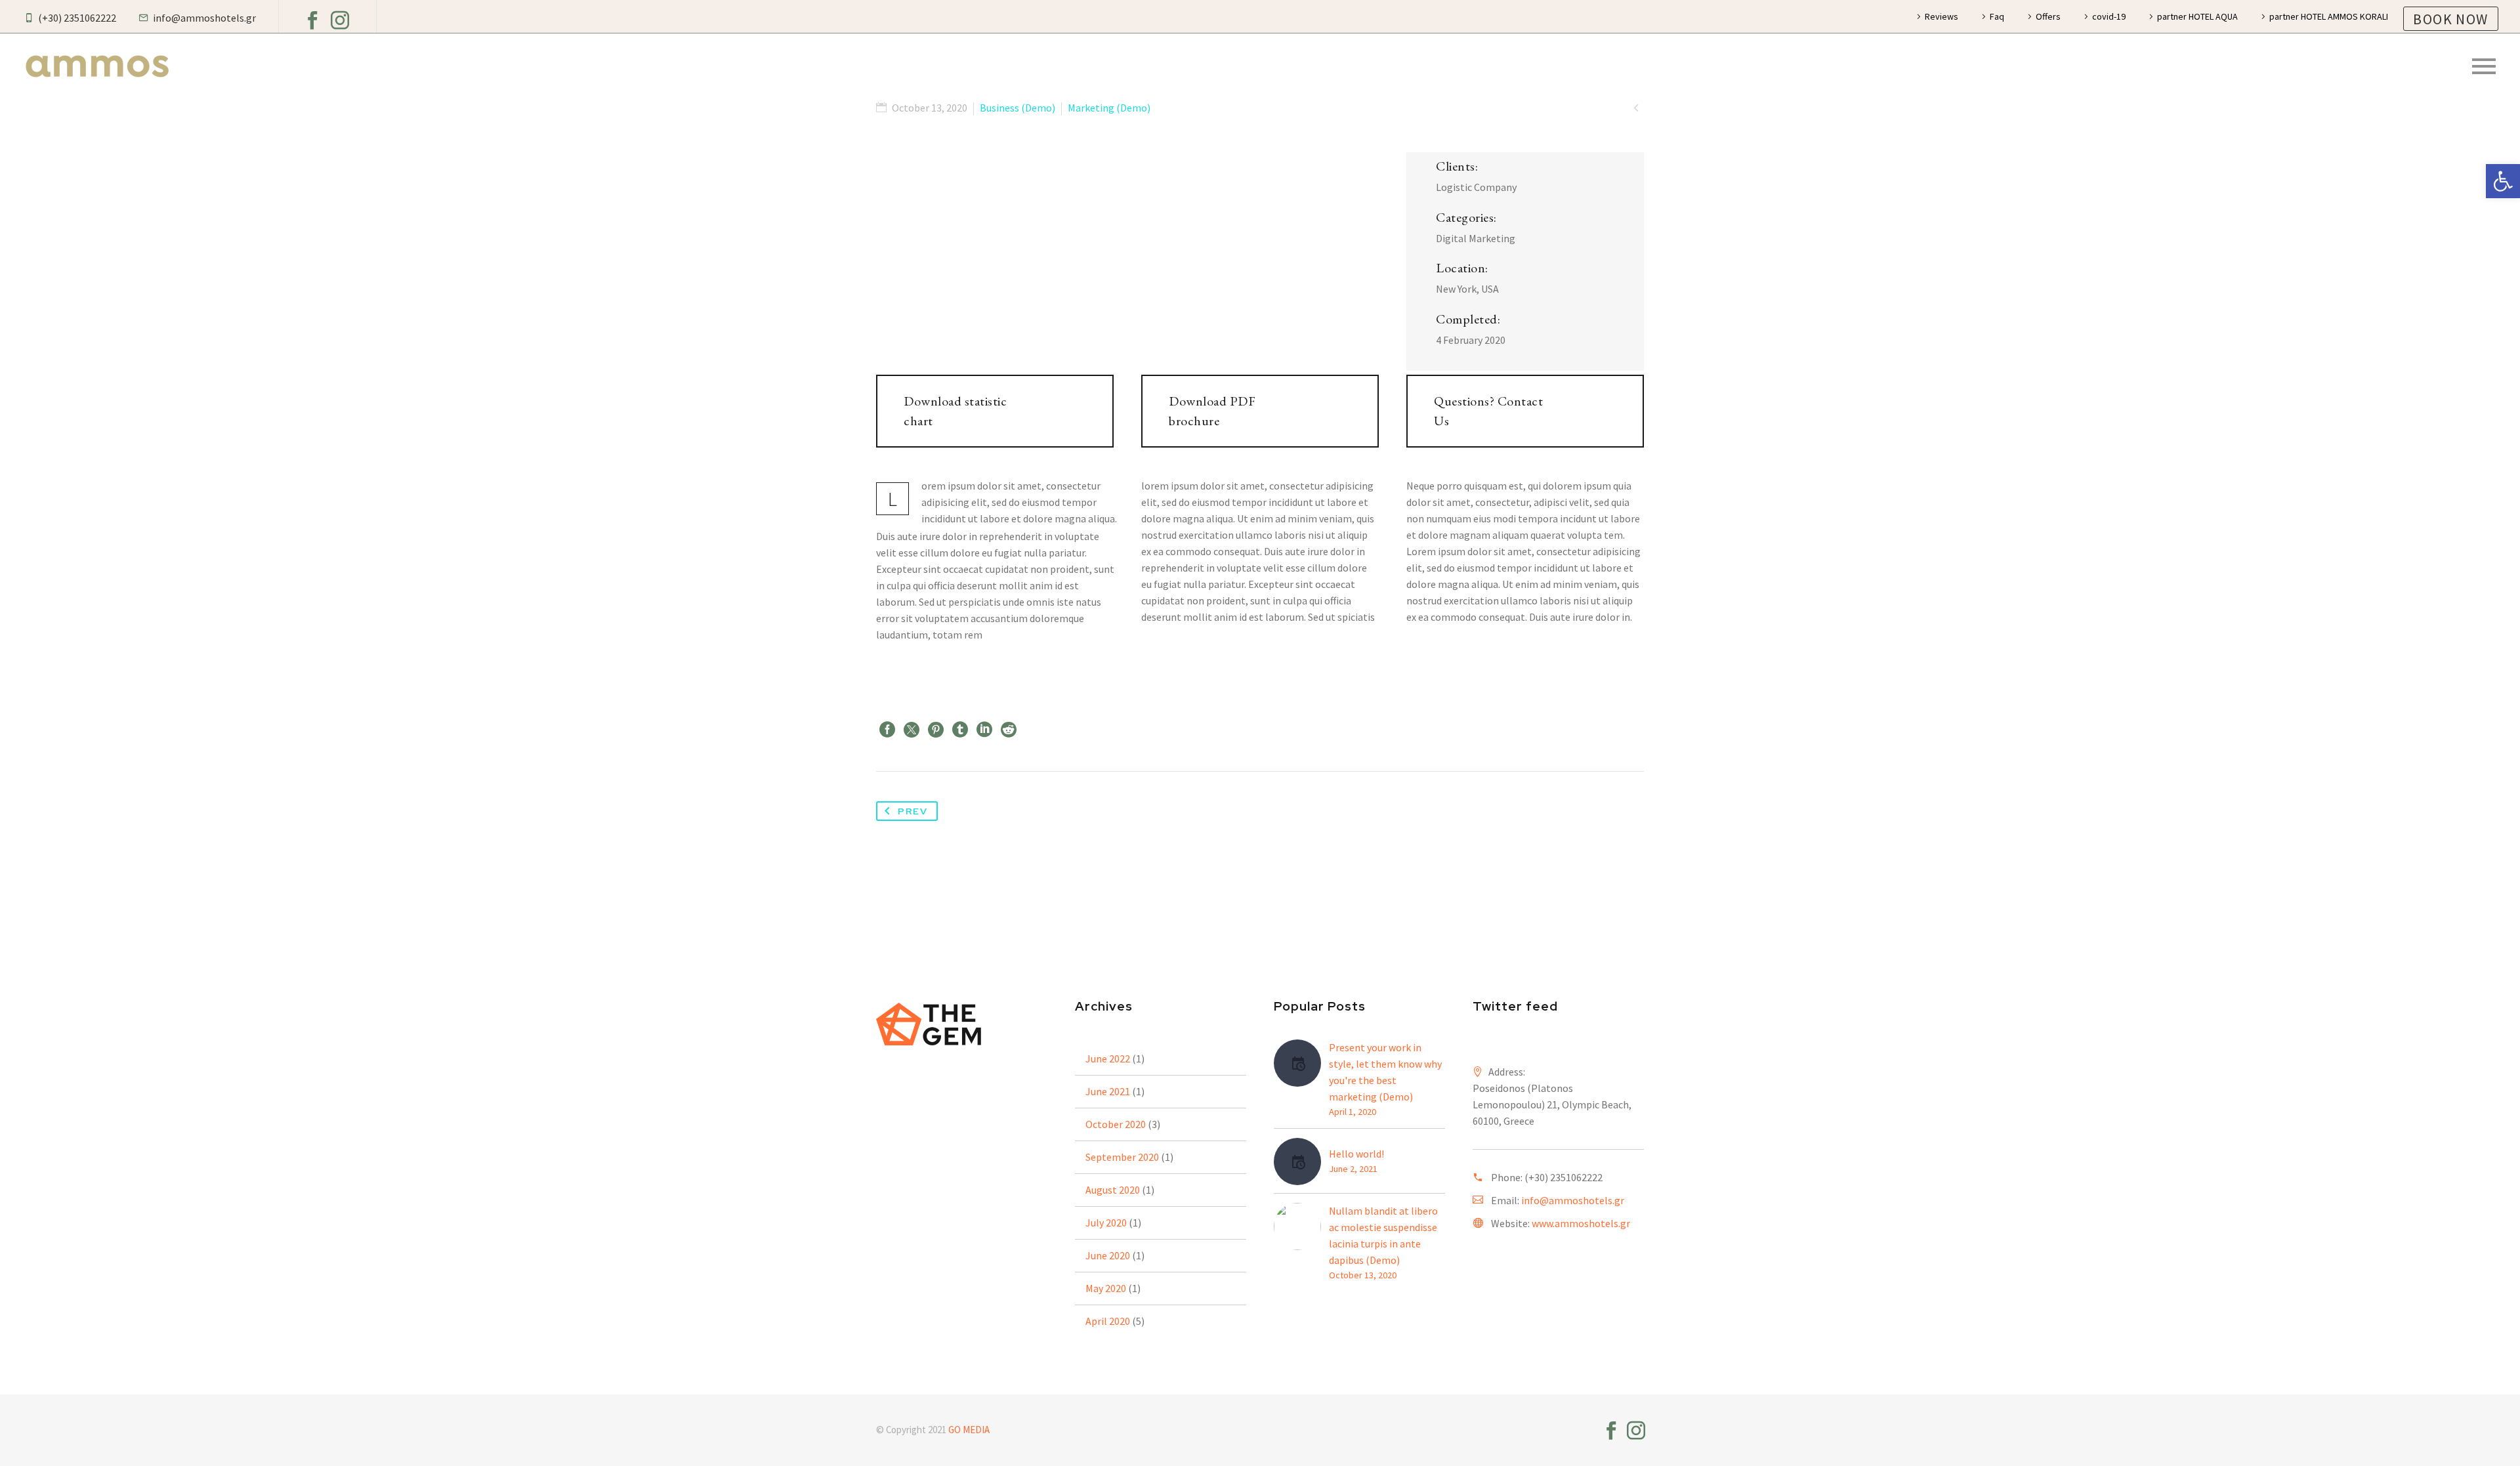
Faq (1997, 16)
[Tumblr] (960, 730)
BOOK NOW (2450, 19)
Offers (2048, 16)
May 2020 (1106, 1288)
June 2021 (1108, 1091)
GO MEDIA (969, 1430)
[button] (2503, 181)
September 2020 (1122, 1157)
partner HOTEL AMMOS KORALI (2329, 16)
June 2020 (1108, 1255)
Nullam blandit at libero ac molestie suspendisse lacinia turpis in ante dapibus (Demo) (1383, 1235)
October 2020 (1116, 1124)
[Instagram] (340, 20)
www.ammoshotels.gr (1581, 1223)
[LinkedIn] (984, 730)
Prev (913, 811)
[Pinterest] (936, 730)
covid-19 (2109, 16)
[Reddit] (1009, 730)
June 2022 (1108, 1058)
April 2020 (1108, 1321)
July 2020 (1106, 1223)
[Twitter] (912, 730)
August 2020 (1113, 1190)
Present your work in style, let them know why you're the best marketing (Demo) (1385, 1072)
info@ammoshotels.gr (1573, 1200)
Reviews (1942, 16)
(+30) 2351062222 (1564, 1177)
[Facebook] (312, 20)
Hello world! (1356, 1154)
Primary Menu (2484, 66)
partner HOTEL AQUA (2197, 16)
